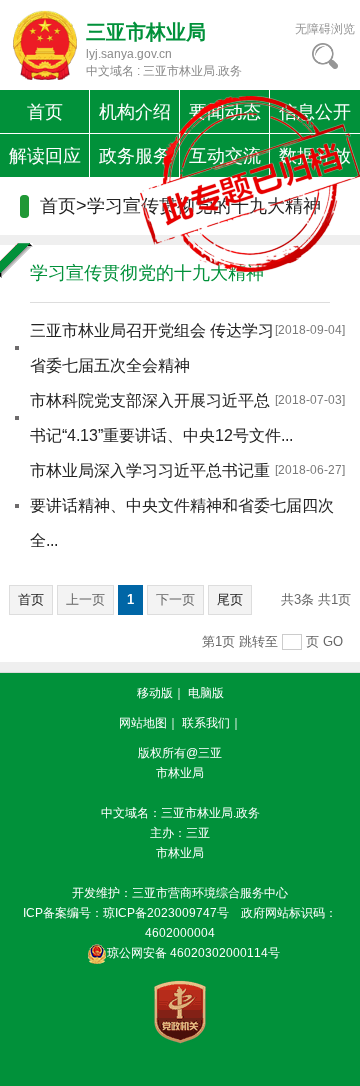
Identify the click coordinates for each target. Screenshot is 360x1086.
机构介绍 (135, 112)
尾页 (230, 599)
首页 (45, 112)
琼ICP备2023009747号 (166, 913)
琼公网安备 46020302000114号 (193, 953)
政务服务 (135, 156)
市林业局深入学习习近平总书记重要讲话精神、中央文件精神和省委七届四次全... (182, 505)
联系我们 (206, 723)
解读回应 (45, 156)
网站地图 (143, 723)
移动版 (155, 693)
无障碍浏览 (325, 29)
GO (333, 641)
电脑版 (206, 693)
